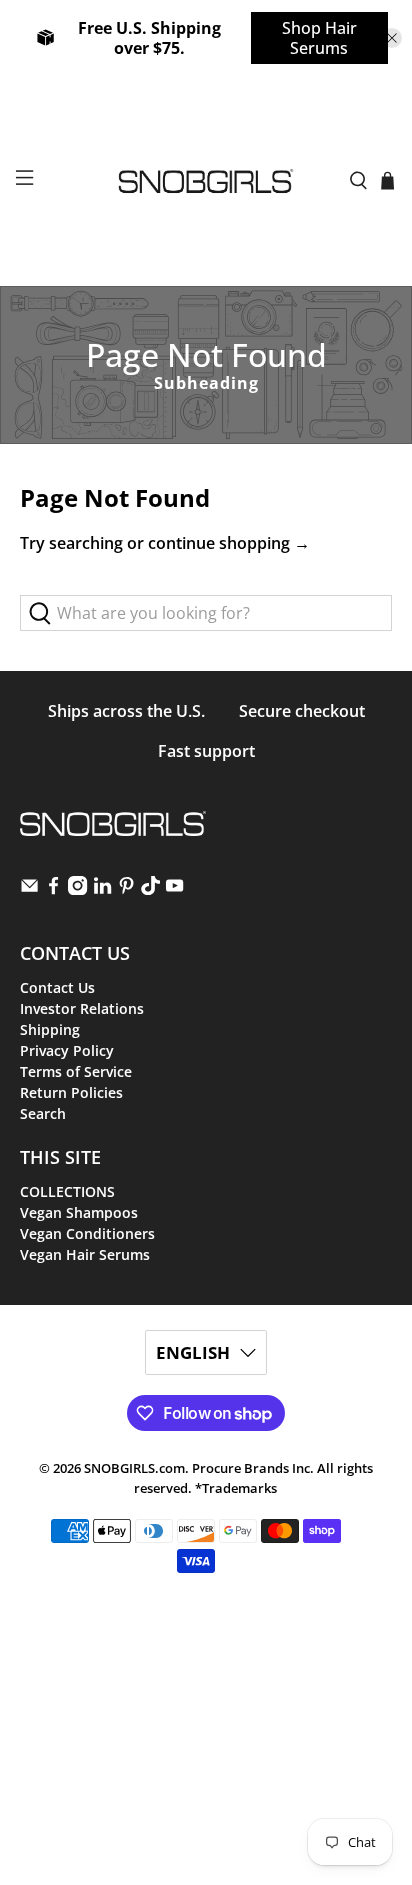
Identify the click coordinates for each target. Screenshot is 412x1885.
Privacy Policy (67, 1050)
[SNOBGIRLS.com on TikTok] (150, 889)
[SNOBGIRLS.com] (206, 181)
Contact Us (57, 987)
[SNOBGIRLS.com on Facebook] (53, 889)
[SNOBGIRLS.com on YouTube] (174, 889)
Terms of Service (76, 1071)
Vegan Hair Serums (85, 1254)
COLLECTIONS (67, 1191)
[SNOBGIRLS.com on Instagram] (77, 889)
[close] (392, 38)
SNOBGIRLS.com (134, 1468)
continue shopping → (229, 543)
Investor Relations (82, 1008)
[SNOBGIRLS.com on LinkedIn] (102, 889)
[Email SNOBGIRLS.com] (29, 889)
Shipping (50, 1029)
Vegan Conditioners (87, 1233)
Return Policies (71, 1092)
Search (43, 1113)
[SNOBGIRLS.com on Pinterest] (126, 889)
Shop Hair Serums (319, 38)
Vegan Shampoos (79, 1212)
